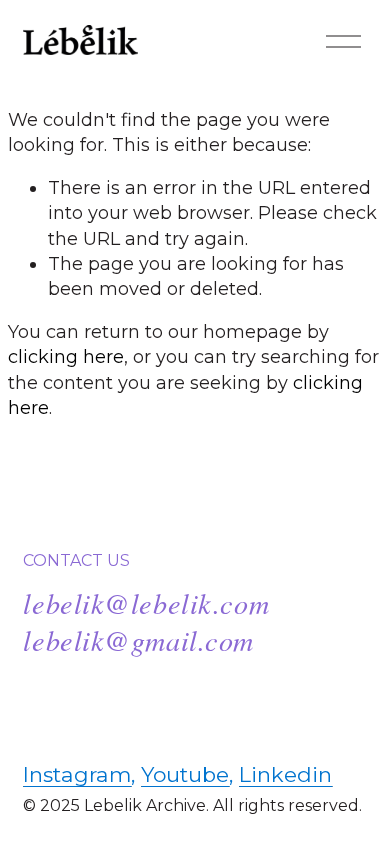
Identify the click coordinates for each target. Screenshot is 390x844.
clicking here (66, 357)
